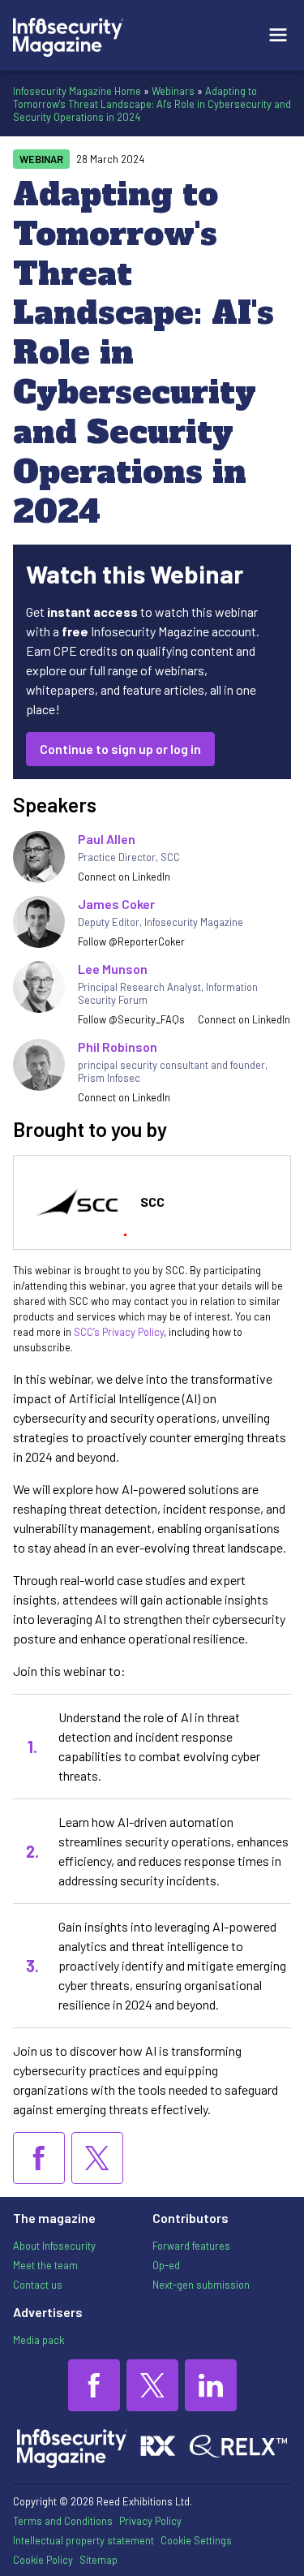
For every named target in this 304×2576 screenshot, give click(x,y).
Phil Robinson (118, 1047)
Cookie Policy (43, 2560)
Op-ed (166, 2265)
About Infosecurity (54, 2246)
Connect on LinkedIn (124, 877)
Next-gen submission (201, 2285)
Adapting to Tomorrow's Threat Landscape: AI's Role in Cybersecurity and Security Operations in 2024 (152, 104)
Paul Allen (107, 839)
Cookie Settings (196, 2540)
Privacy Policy (150, 2521)
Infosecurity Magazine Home (77, 91)
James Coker (116, 904)
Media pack (39, 2340)
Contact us (38, 2285)
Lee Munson (113, 969)
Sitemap (98, 2560)
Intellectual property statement (83, 2540)
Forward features (191, 2246)
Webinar (41, 159)
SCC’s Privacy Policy (119, 1332)
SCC (152, 1202)
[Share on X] (97, 2158)
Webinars (173, 91)
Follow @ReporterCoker (131, 941)
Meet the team (45, 2265)
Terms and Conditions (63, 2521)
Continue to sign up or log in (120, 749)
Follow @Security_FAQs (131, 1019)
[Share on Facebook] (39, 2158)
